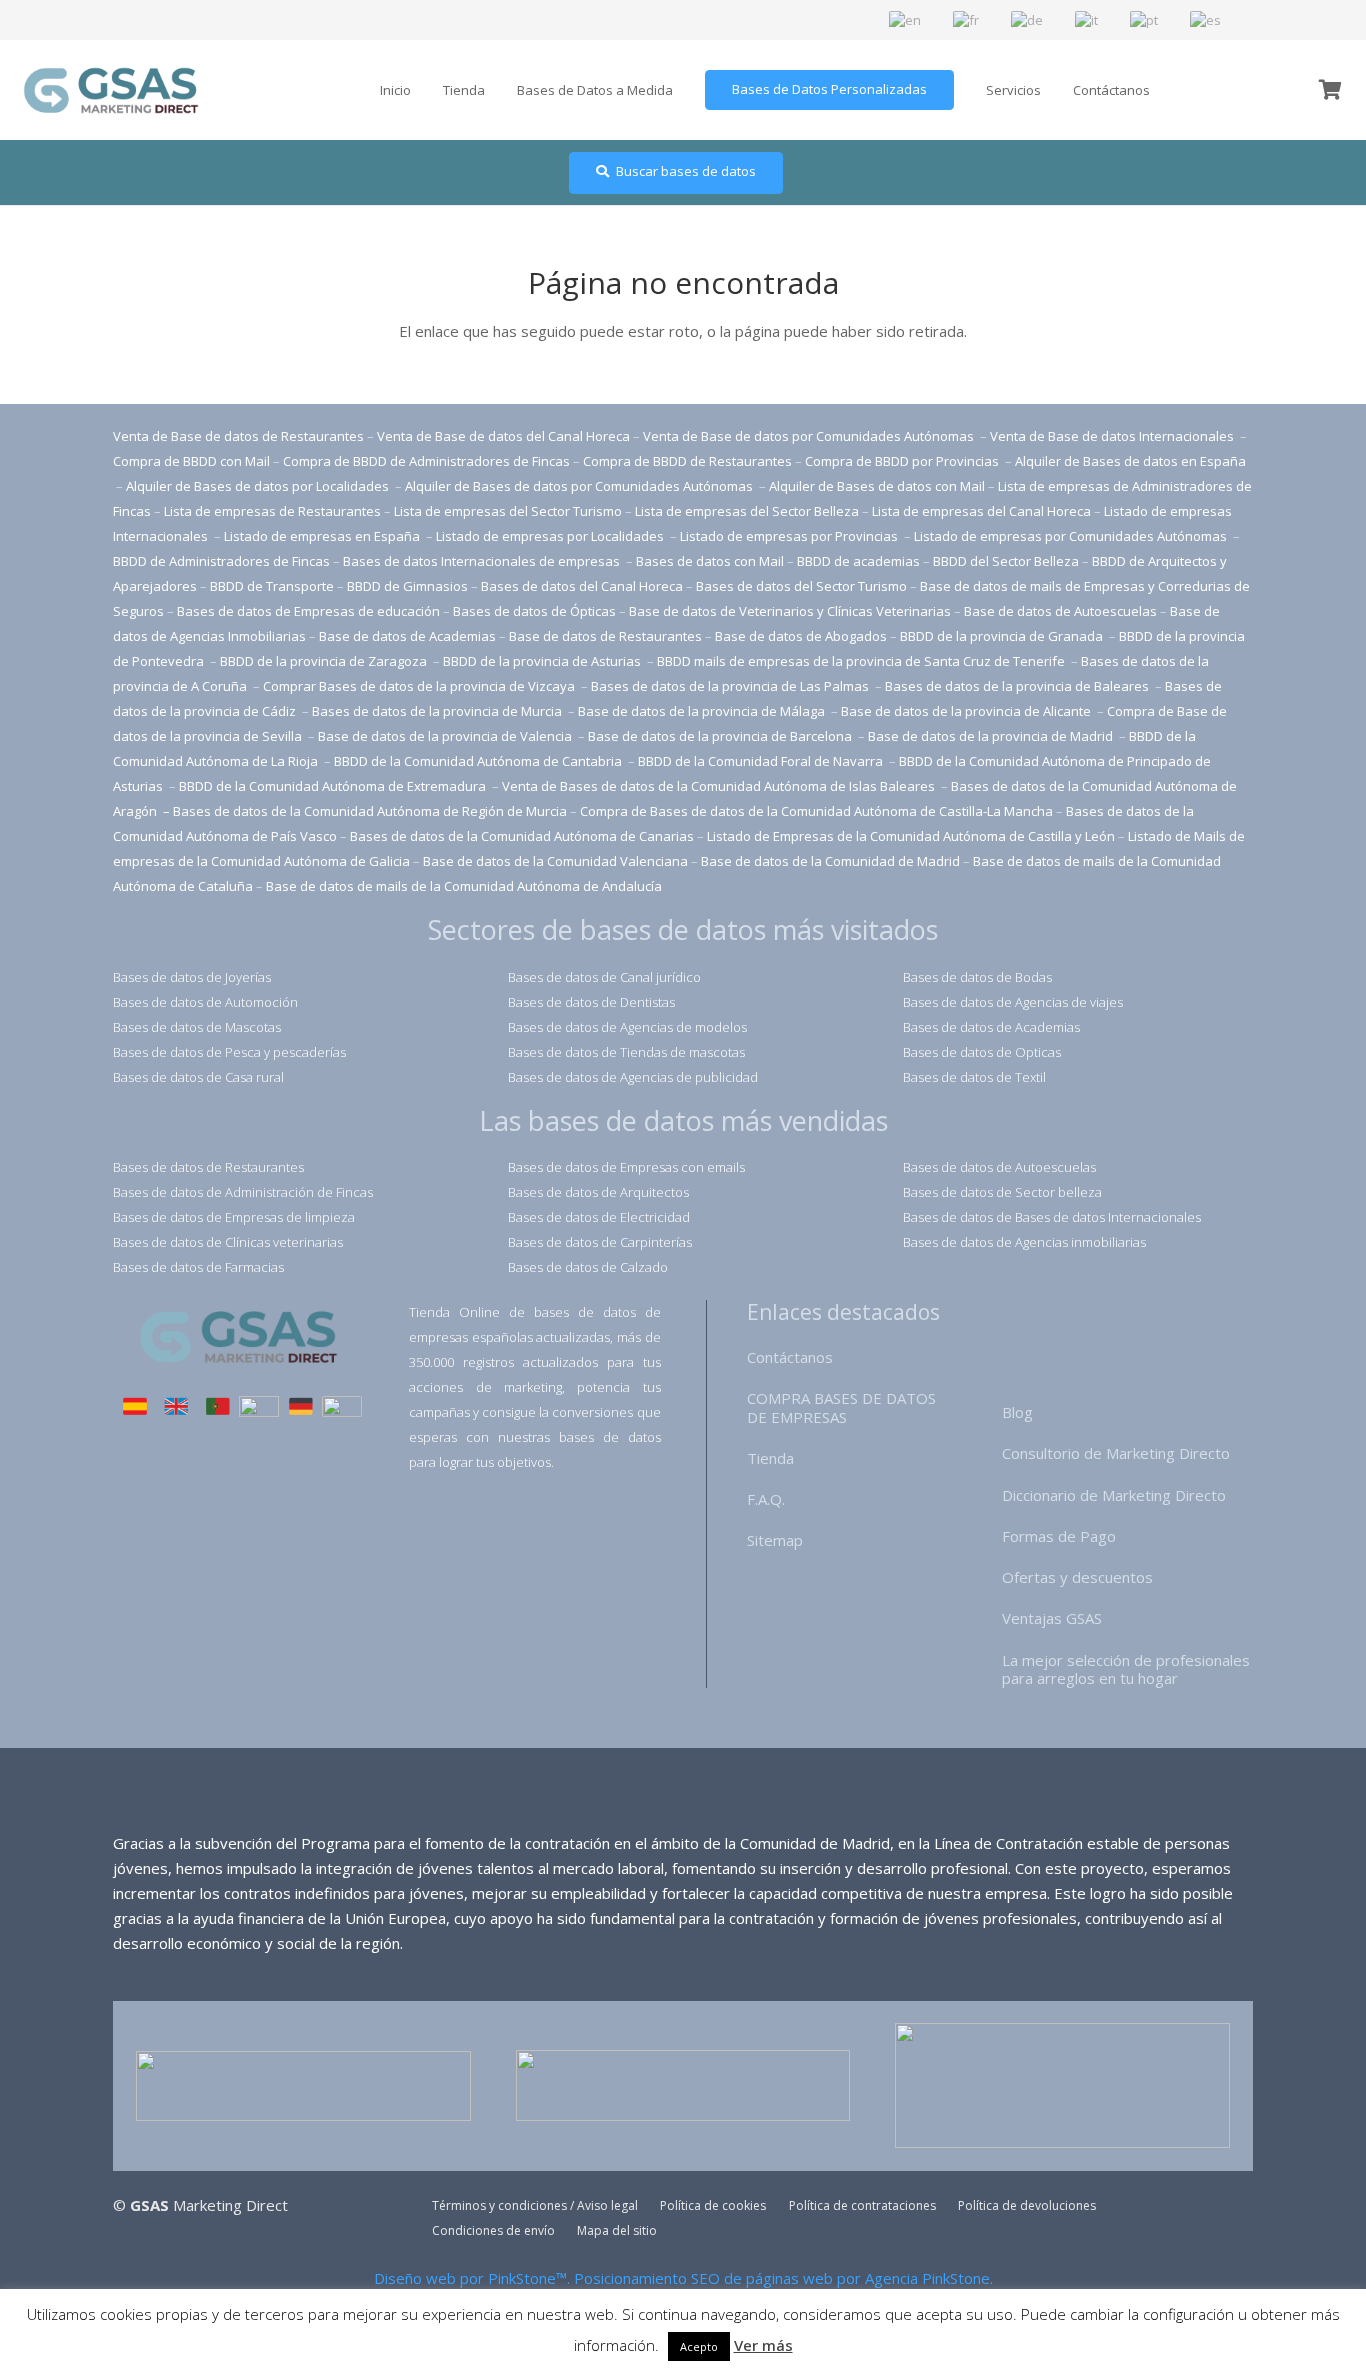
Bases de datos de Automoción (205, 1002)
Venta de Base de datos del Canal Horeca (503, 436)
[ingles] (176, 1408)
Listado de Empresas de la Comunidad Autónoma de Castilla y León (911, 836)
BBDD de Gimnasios (407, 586)
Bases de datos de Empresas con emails (626, 1167)
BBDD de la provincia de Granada (1003, 636)
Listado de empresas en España (323, 536)
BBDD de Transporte (272, 586)
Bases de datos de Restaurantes (208, 1167)
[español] (135, 1408)
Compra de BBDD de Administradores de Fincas (426, 461)
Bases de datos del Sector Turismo (801, 586)
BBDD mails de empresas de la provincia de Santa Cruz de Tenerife (861, 661)
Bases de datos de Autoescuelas (999, 1167)
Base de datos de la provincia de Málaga (701, 711)
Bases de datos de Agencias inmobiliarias (1024, 1242)
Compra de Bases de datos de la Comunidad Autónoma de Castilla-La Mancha (816, 811)
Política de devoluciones (1027, 2205)
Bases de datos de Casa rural (198, 1077)
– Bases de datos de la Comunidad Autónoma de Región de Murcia (365, 811)
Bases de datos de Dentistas (591, 1002)
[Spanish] (1206, 19)
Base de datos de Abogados (801, 636)
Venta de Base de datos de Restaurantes (238, 436)
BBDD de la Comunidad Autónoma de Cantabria (479, 761)
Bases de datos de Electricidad (599, 1217)
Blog (1017, 1412)
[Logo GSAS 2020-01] (111, 90)
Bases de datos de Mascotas (197, 1027)
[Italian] (1087, 19)
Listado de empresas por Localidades (551, 536)
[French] (967, 19)
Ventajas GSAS (1052, 1618)
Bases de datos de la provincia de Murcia (438, 711)
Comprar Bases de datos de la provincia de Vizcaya (420, 686)
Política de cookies (713, 2205)
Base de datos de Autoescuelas (1060, 611)
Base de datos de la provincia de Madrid (992, 736)
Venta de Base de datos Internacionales (1113, 436)
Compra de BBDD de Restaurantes (687, 461)
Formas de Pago (1059, 1536)
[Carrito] (1330, 90)
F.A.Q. (766, 1499)
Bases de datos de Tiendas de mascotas (626, 1052)
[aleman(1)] (301, 1408)
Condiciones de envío (493, 2230)
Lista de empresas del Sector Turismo (508, 511)
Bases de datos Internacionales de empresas (483, 561)
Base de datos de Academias (407, 636)
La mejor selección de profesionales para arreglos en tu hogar (1126, 1669)
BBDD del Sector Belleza (1006, 561)
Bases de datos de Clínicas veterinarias (228, 1242)
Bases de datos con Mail (710, 561)
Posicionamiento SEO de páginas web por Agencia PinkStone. (783, 2278)
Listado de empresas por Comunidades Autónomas (1072, 536)
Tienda (770, 1458)
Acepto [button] (699, 2346)
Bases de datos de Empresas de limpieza (234, 1217)
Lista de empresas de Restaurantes (272, 511)
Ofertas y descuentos (1077, 1577)
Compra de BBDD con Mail (191, 461)
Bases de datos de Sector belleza (1002, 1192)
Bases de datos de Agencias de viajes (1013, 1002)
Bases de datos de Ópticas (534, 611)
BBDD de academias (858, 561)
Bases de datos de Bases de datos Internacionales (1052, 1217)
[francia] (259, 1408)
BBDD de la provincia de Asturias (543, 661)
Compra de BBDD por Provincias (902, 461)
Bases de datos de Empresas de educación (308, 611)
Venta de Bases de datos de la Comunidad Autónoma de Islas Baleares (718, 786)
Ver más (763, 2345)
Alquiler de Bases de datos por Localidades (259, 486)
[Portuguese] (1145, 19)
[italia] (342, 1408)
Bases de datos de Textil (974, 1077)
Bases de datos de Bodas (977, 977)
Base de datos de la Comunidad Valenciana (555, 861)
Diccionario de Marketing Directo (1114, 1495)
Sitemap (775, 1540)
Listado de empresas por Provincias (790, 536)
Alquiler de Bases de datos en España (1130, 461)
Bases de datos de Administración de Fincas (243, 1192)
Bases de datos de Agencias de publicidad (633, 1077)
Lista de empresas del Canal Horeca (981, 511)
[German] (1028, 19)
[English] (906, 19)
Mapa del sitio (617, 2230)
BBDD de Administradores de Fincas (221, 561)
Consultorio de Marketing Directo (1116, 1453)
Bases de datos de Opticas (982, 1052)
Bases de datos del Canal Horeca (582, 586)
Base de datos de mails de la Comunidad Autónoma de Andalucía (464, 886)
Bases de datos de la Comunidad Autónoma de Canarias (522, 836)
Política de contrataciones (862, 2205)
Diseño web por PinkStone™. (472, 2278)
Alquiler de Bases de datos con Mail (877, 486)
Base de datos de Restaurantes (605, 636)
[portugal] (218, 1408)
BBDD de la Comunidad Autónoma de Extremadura (332, 786)
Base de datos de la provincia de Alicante (967, 711)
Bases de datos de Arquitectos (598, 1192)
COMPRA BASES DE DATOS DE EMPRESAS (841, 1407)
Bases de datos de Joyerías (192, 977)
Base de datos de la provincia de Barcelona (720, 736)
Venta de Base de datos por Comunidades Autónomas (810, 436)
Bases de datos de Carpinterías (600, 1242)
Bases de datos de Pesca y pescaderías (229, 1052)
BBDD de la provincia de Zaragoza (325, 661)
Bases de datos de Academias (991, 1027)
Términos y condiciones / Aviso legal (535, 2205)
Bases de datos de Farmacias (198, 1267)
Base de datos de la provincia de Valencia (446, 736)
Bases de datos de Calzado (588, 1267)
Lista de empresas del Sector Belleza (747, 511)
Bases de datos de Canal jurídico (604, 977)
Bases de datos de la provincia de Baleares (1018, 686)
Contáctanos (790, 1357)
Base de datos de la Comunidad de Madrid (830, 861)
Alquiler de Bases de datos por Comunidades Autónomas (579, 486)
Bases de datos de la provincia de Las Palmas (730, 686)
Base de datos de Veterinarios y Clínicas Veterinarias (790, 611)
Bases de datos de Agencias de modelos (627, 1027)
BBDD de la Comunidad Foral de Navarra (762, 761)
